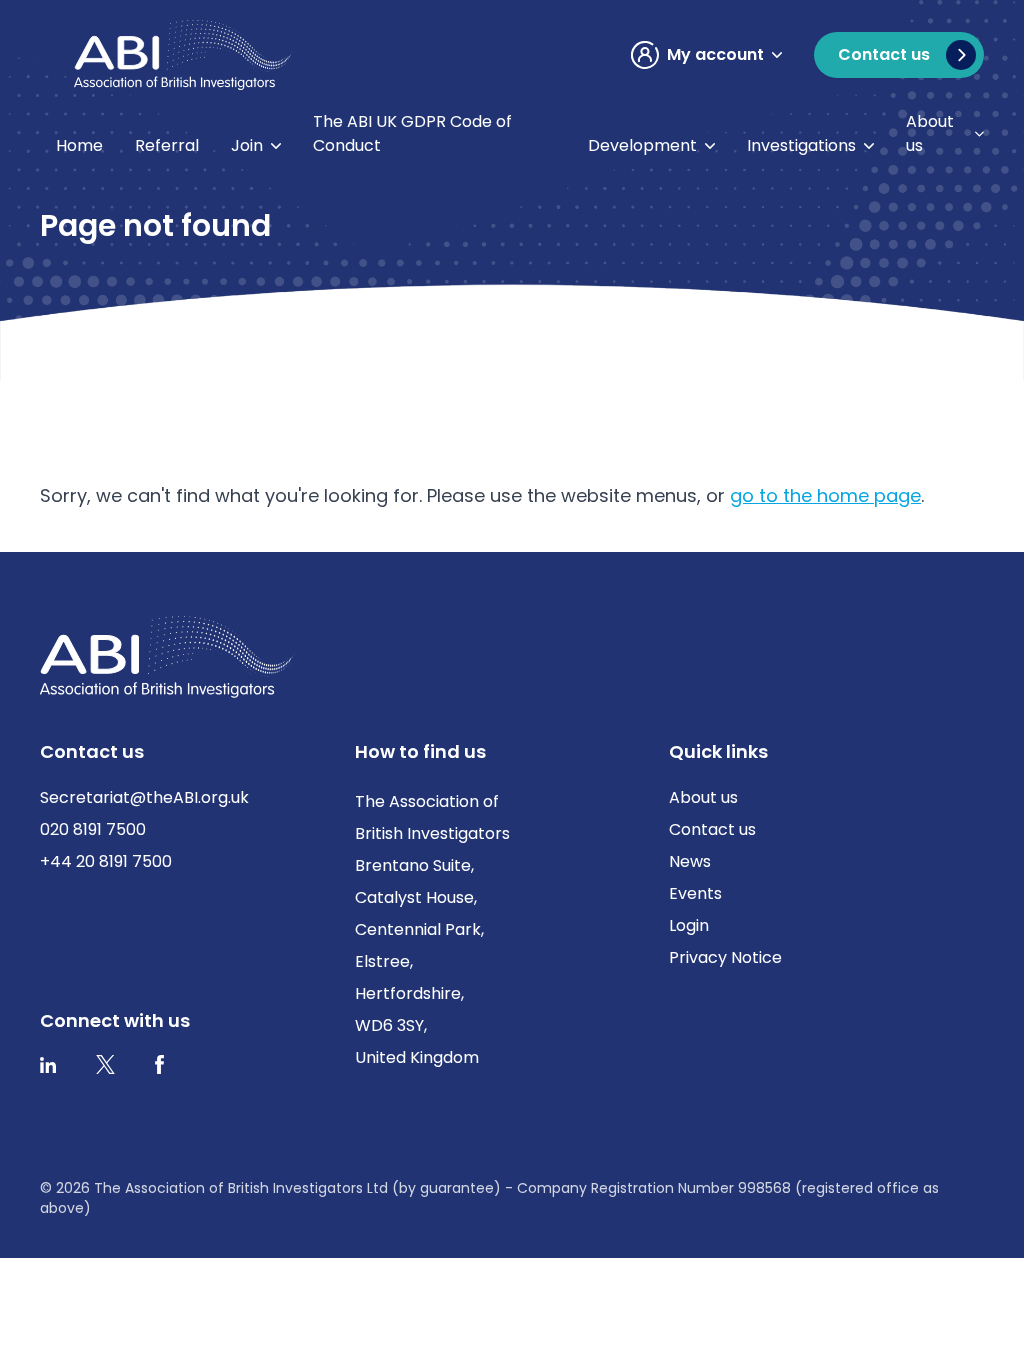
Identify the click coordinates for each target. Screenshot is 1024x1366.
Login (689, 925)
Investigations (801, 145)
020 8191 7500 (93, 829)
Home (79, 145)
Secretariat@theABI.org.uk (144, 797)
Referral (167, 145)
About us (930, 133)
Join (247, 145)
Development (642, 145)
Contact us (712, 829)
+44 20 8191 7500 (106, 861)
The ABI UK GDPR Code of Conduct (412, 133)
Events (695, 893)
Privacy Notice (725, 957)
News (690, 861)
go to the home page (825, 495)
